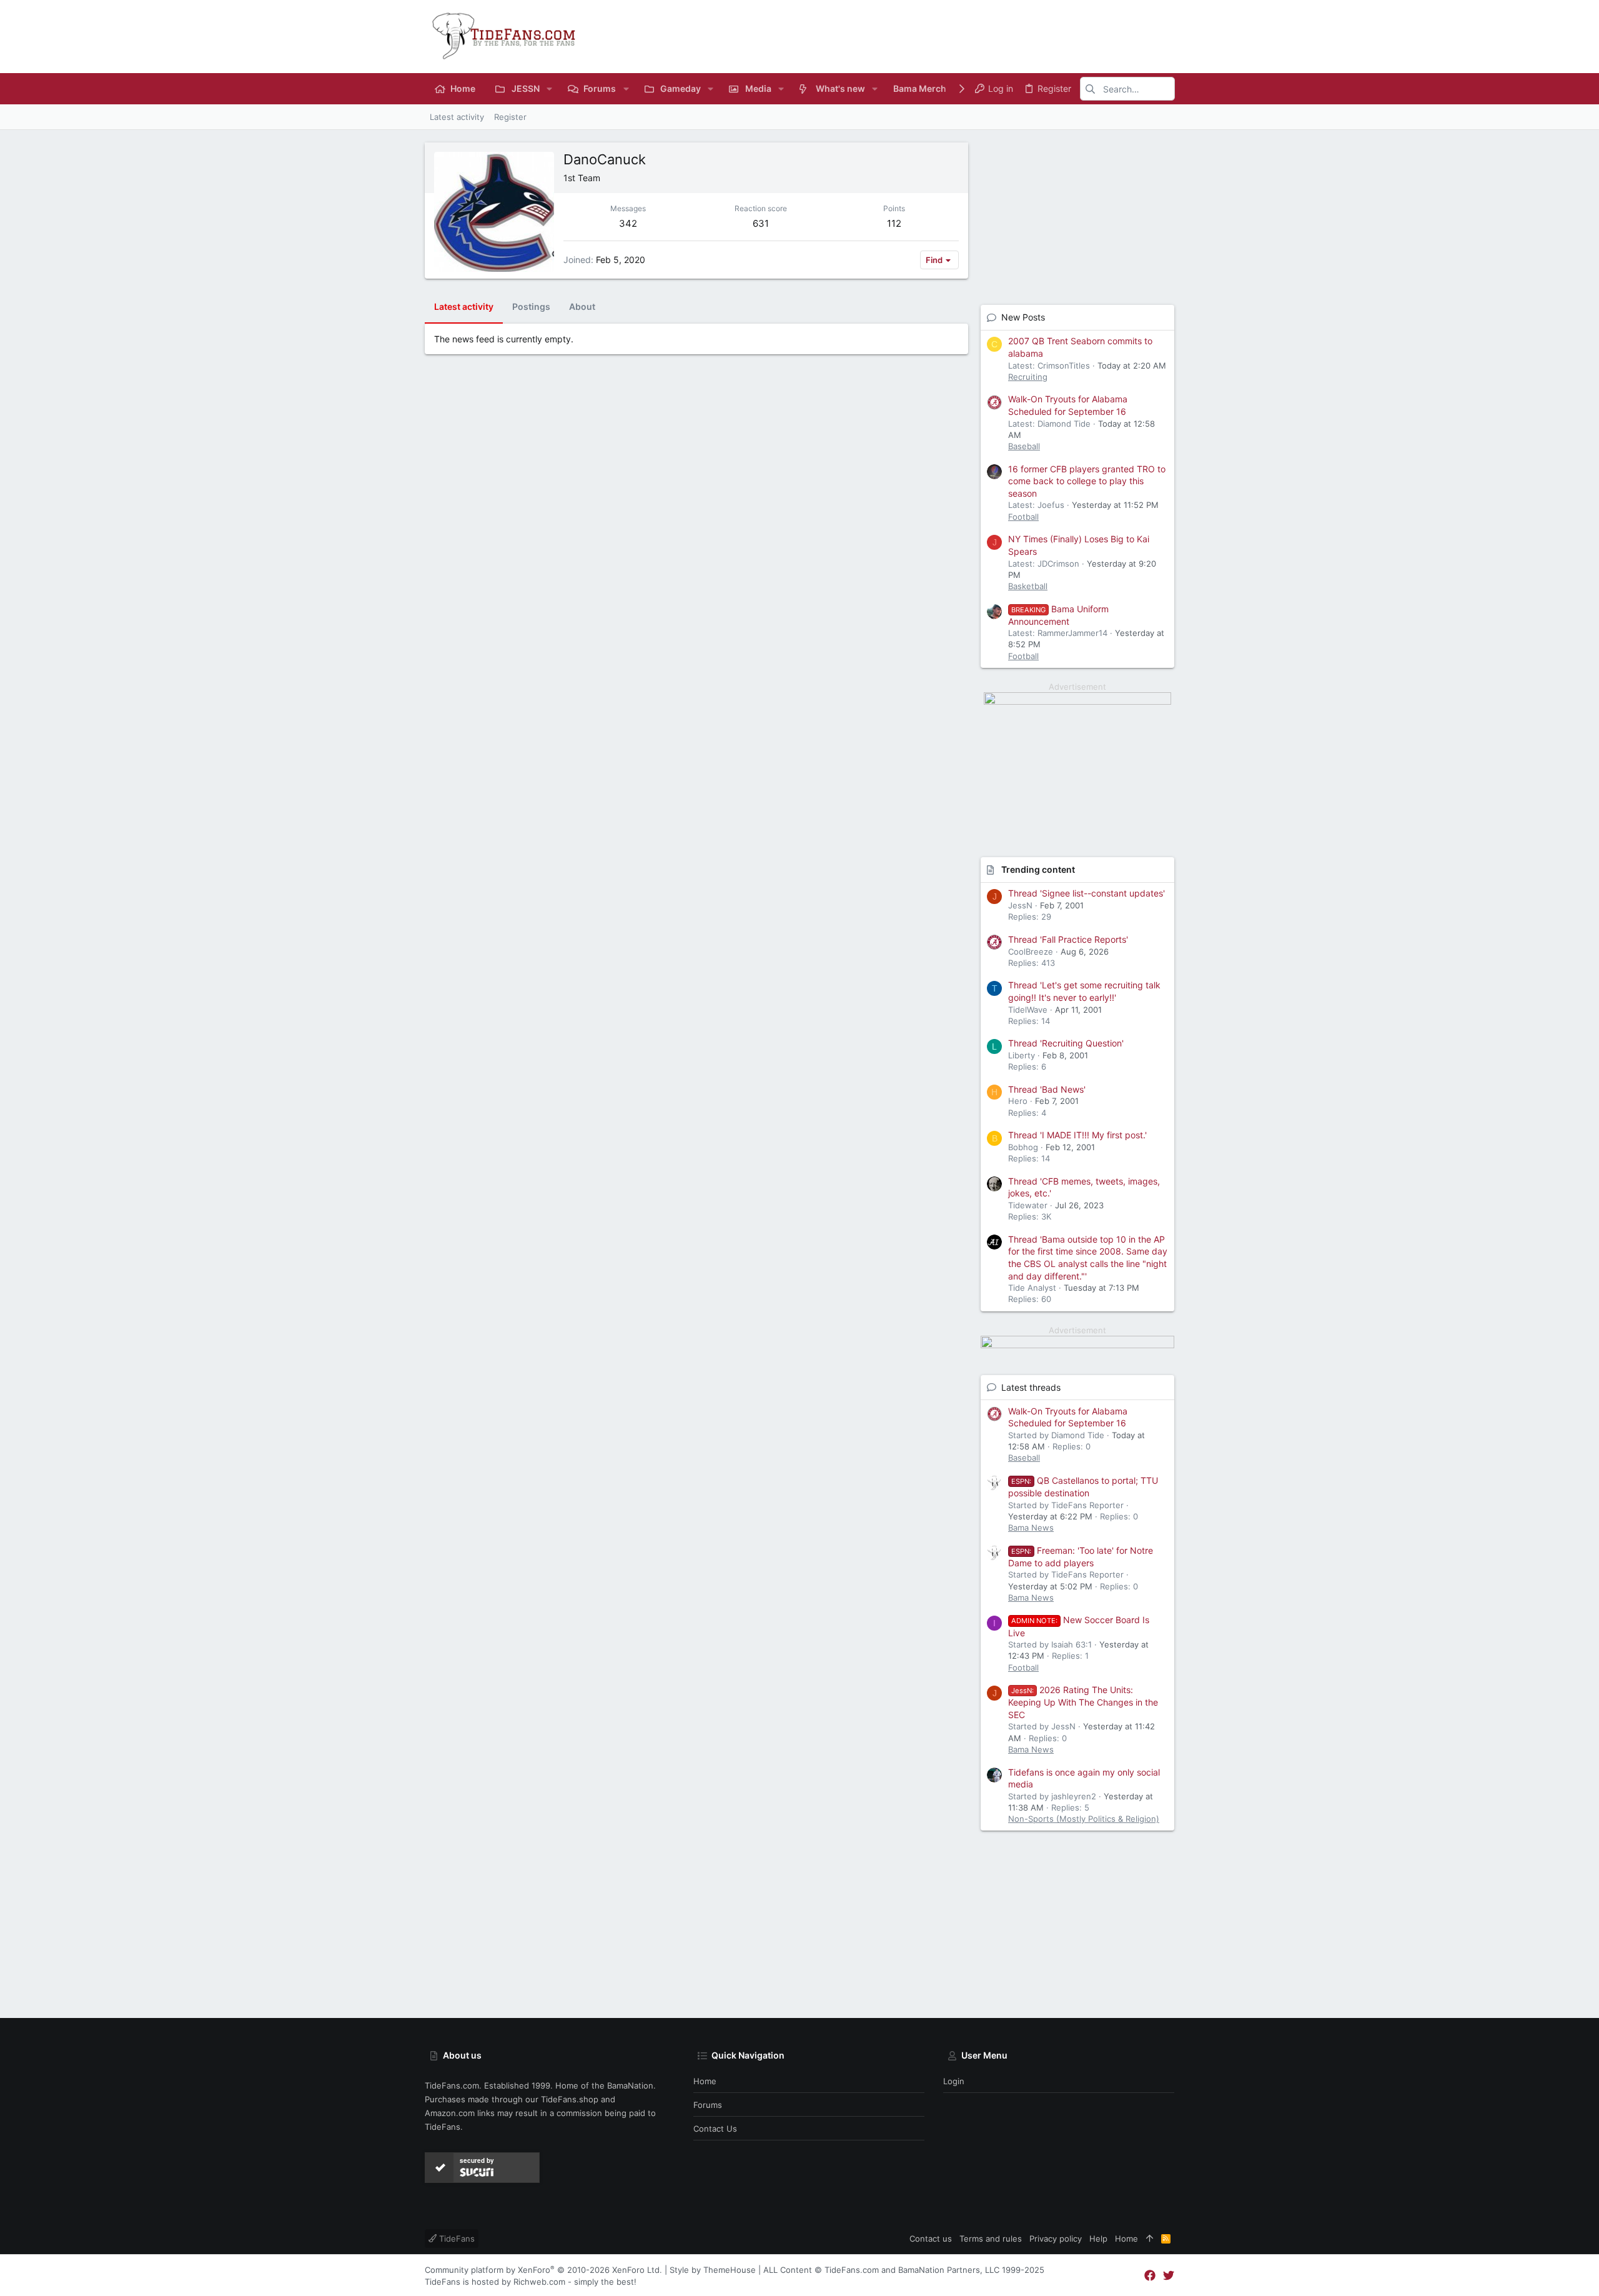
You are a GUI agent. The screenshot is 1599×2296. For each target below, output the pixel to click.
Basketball (1028, 586)
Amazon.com (450, 2113)
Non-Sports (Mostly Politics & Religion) (1084, 1819)
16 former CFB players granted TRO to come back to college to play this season (1087, 481)
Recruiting (1028, 377)
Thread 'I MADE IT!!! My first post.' (1077, 1135)
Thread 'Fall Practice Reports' (1068, 939)
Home (705, 2081)
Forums (708, 2105)
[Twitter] (1169, 2276)
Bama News (1031, 1528)
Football (1023, 517)
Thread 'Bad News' (1047, 1089)
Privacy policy (1056, 2239)
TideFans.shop (570, 2099)
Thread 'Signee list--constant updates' (1087, 893)
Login (954, 2081)
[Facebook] (1150, 2276)
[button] (549, 89)
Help (1098, 2239)
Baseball (1024, 446)
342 (628, 223)
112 (894, 223)
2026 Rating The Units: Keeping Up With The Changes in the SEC (1083, 1702)
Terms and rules (991, 2239)
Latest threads (1031, 1387)
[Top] (1150, 2239)
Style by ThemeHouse (713, 2270)
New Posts (1023, 317)
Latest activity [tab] (464, 306)
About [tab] (582, 306)
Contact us (715, 2129)
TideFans (456, 2239)
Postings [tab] (531, 306)
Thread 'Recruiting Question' (1066, 1043)
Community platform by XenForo (543, 2270)
